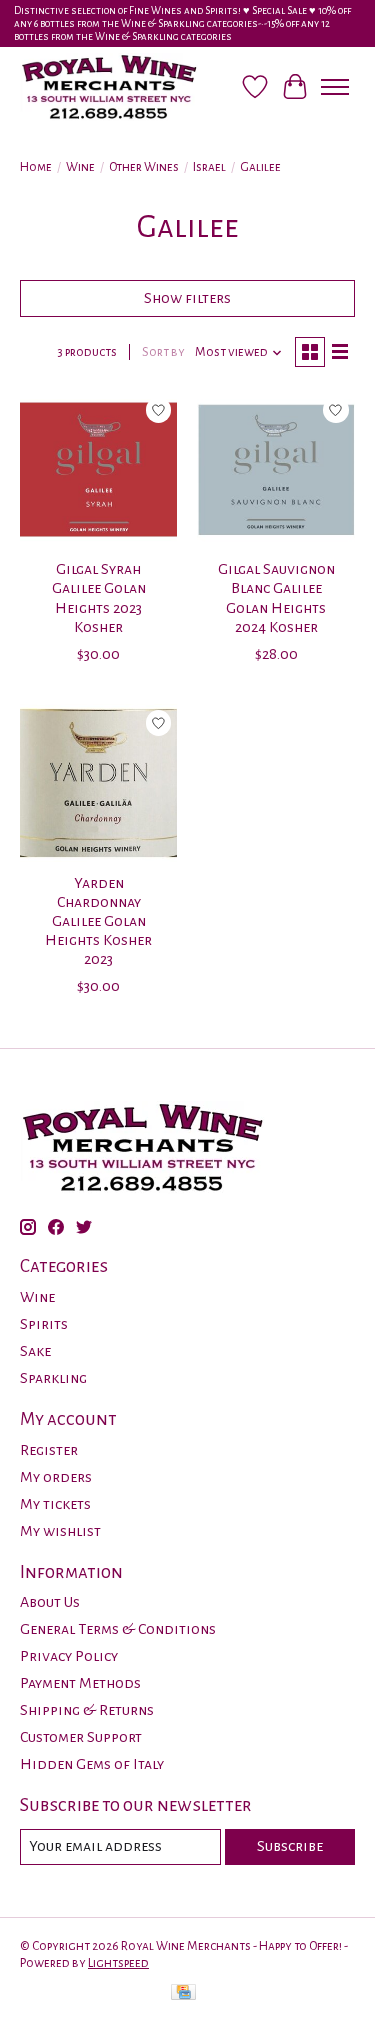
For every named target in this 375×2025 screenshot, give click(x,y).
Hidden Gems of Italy (92, 1764)
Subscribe (290, 1846)
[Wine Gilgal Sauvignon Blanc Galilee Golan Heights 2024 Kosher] (275, 469)
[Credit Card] (183, 1994)
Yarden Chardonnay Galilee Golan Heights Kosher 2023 (98, 921)
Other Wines (144, 167)
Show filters (187, 298)
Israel (209, 167)
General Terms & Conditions (118, 1629)
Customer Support (81, 1737)
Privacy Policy (69, 1656)
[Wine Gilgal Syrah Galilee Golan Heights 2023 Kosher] (98, 469)
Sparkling (53, 1378)
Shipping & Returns (87, 1710)
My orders (56, 1477)
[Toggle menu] (335, 87)
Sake (35, 1351)
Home (36, 167)
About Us (50, 1602)
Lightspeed (118, 1963)
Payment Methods (80, 1683)
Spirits (44, 1324)
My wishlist (60, 1531)
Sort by (163, 352)
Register (49, 1450)
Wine (80, 167)
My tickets (55, 1504)
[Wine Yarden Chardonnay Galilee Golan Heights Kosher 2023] (98, 782)
